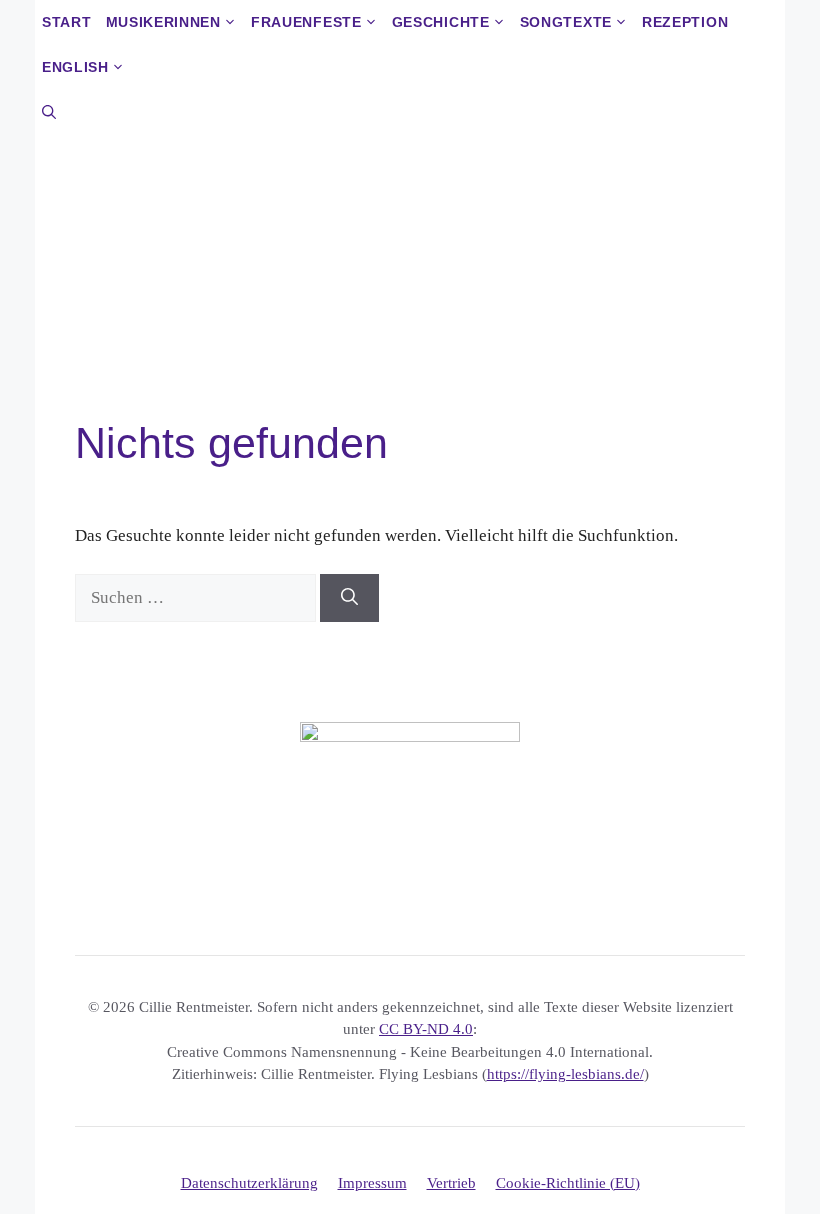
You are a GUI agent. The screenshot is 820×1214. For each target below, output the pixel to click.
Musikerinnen (163, 22)
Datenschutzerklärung (249, 1183)
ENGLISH (75, 67)
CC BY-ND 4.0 (426, 1029)
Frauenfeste (306, 22)
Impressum (372, 1183)
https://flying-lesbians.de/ (565, 1074)
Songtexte (566, 22)
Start (67, 22)
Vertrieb (451, 1183)
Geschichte (441, 22)
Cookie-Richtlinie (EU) (568, 1183)
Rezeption (685, 22)
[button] (49, 112)
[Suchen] (349, 598)
